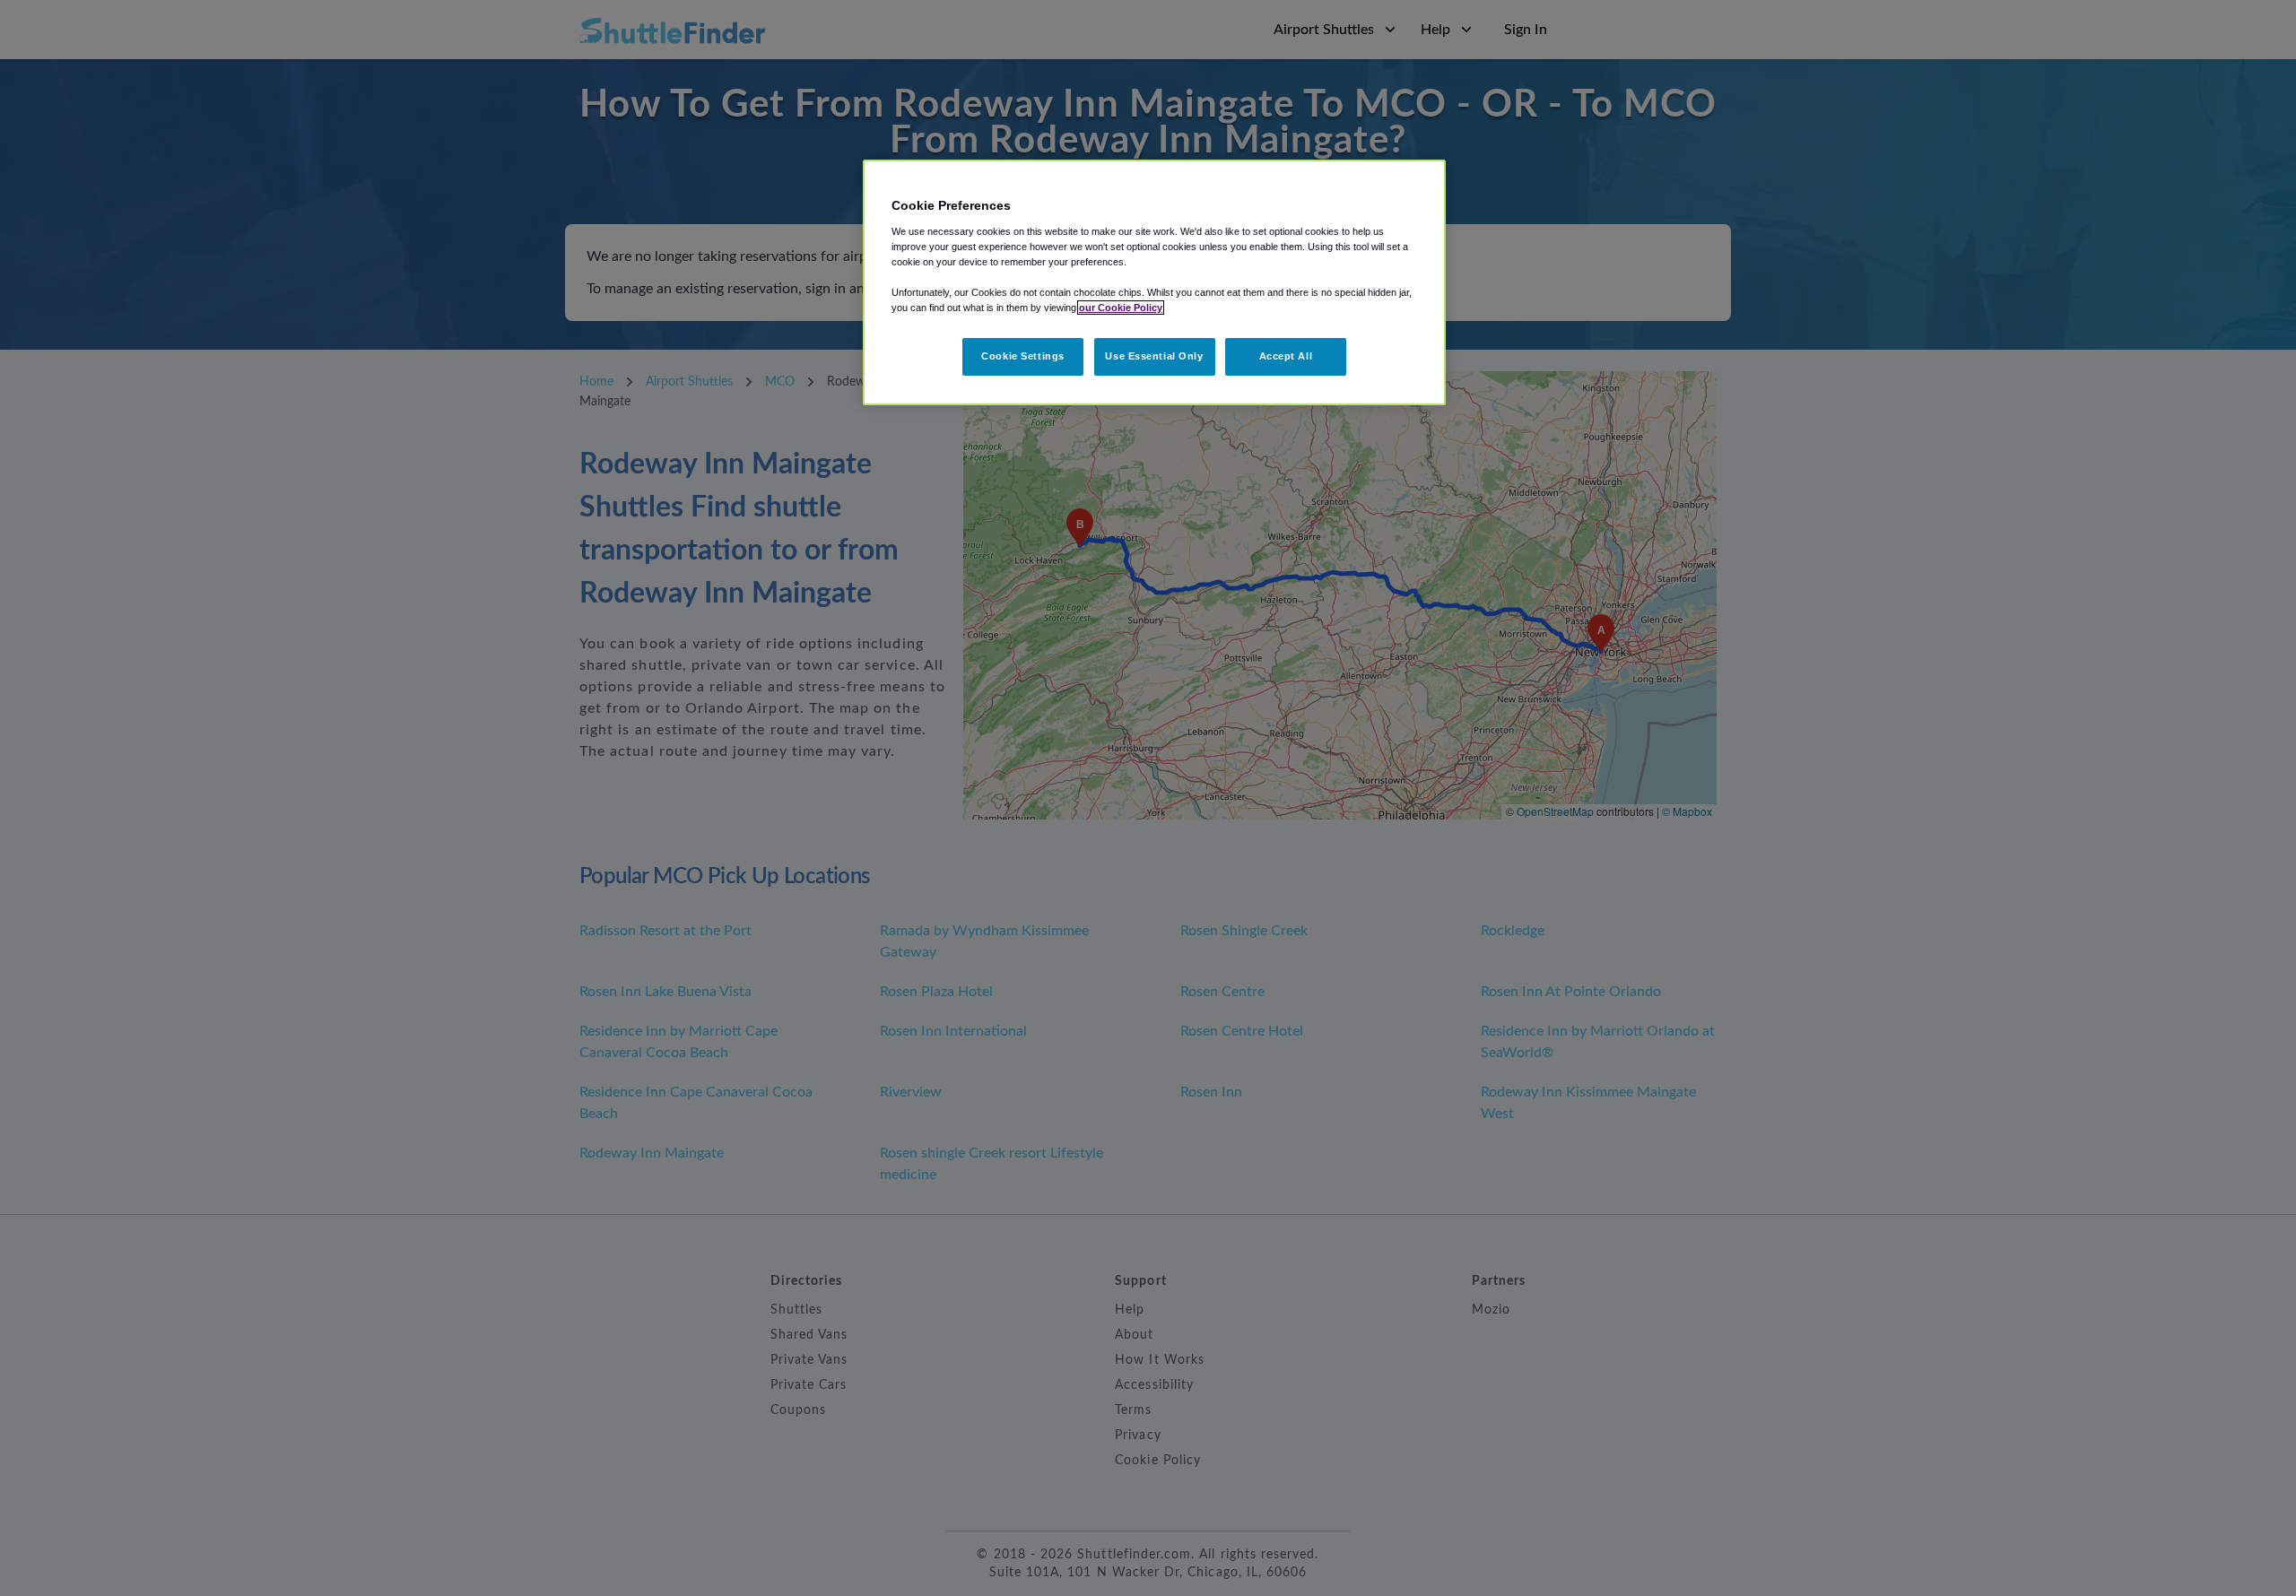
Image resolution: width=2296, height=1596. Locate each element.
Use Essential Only (1154, 356)
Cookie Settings (1023, 356)
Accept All (1286, 356)
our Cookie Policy (1121, 308)
